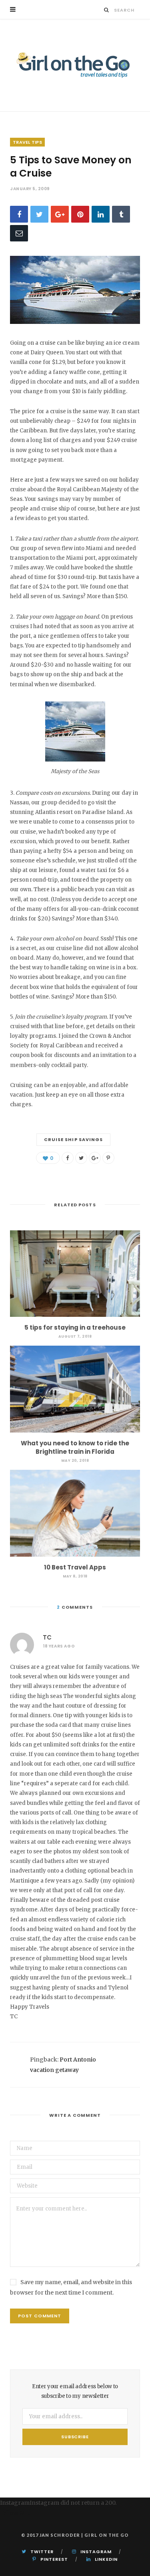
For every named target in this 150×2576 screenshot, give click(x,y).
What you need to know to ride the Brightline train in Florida (75, 1447)
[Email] (19, 233)
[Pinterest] (80, 214)
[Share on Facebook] (19, 214)
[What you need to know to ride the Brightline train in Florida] (75, 1389)
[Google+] (60, 214)
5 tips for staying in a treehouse (75, 1327)
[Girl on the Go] (75, 65)
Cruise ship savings (74, 1139)
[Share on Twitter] (39, 214)
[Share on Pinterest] (108, 1158)
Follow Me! (15, 2513)
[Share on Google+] (95, 1158)
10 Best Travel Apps (75, 1567)
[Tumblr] (121, 214)
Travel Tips (27, 142)
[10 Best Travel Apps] (75, 1513)
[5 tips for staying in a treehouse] (75, 1274)
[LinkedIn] (101, 214)
